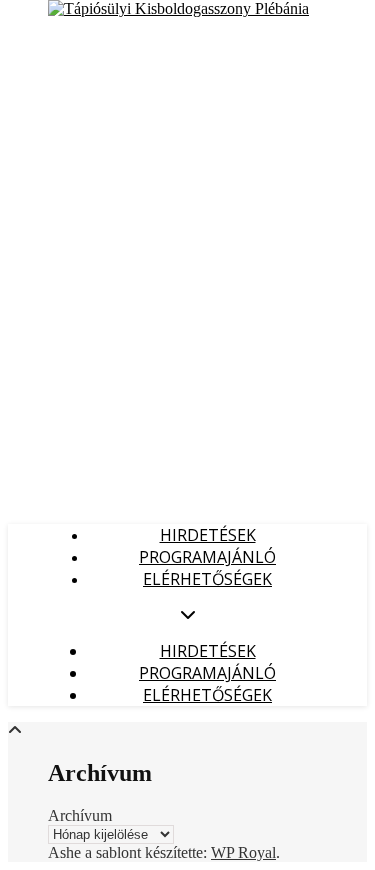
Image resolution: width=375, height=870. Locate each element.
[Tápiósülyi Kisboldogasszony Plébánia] (178, 8)
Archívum (80, 815)
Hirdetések (208, 535)
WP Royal (243, 852)
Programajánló (207, 557)
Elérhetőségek (207, 579)
